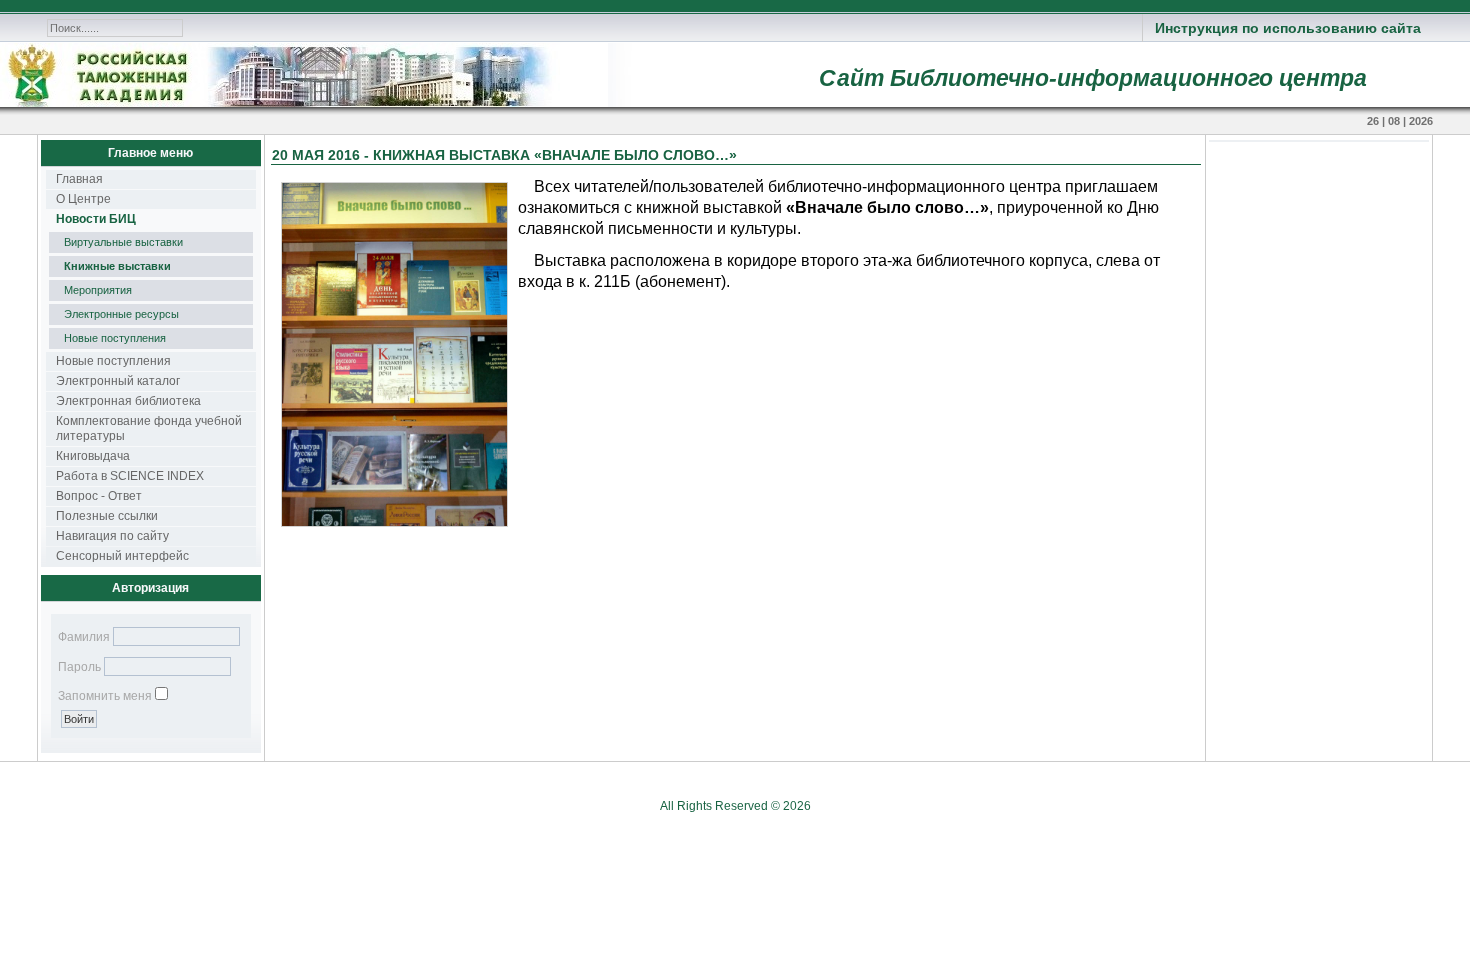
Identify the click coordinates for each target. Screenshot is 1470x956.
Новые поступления (115, 338)
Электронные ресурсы (121, 314)
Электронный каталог (118, 381)
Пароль (79, 667)
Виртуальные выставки (123, 242)
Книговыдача (93, 456)
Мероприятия (98, 290)
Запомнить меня (105, 696)
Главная (79, 179)
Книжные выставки (117, 266)
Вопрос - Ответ (99, 496)
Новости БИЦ (96, 219)
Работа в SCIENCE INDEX (130, 476)
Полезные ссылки (107, 516)
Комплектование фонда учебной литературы (149, 428)
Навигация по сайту (112, 536)
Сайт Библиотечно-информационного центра (1093, 78)
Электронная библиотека (128, 401)
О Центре (83, 199)
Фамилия (84, 637)
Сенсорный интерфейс (122, 556)
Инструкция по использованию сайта (1288, 28)
